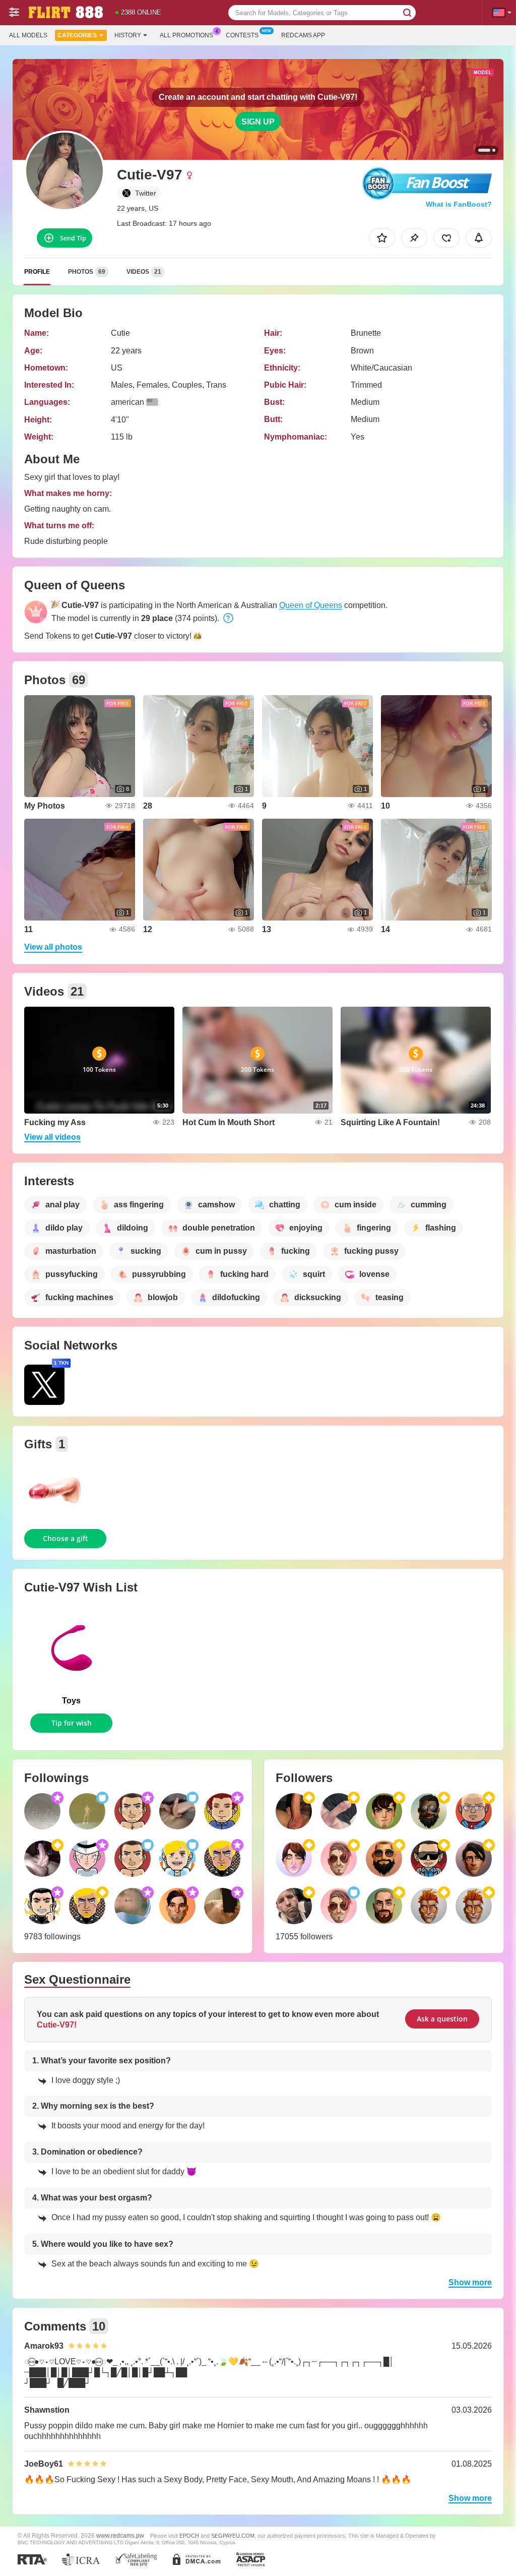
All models (28, 35)
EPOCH (189, 2536)
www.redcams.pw (120, 2535)
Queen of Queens (311, 605)
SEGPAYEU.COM (233, 2536)
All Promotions (186, 35)
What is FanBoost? (459, 204)
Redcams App (303, 35)
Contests (242, 35)
